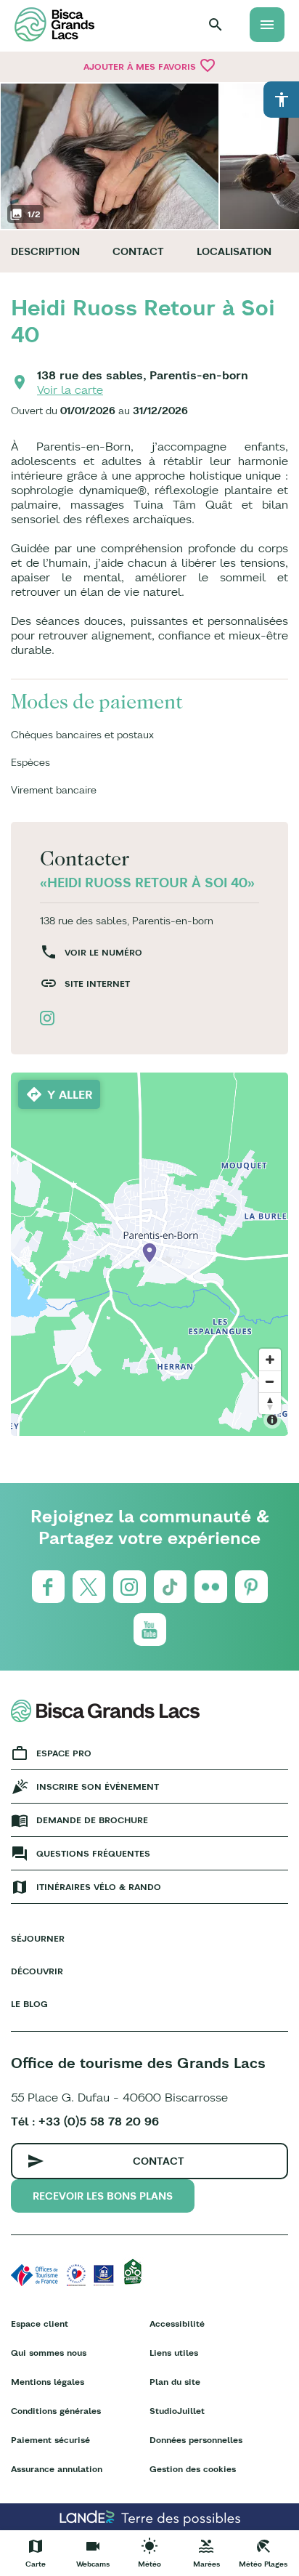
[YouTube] (150, 1630)
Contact (138, 251)
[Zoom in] (270, 1360)
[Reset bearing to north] (270, 1403)
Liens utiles (174, 2353)
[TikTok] (170, 1587)
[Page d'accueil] (54, 24)
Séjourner (38, 1938)
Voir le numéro (103, 952)
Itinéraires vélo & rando (99, 1887)
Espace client (40, 2323)
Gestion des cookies (193, 2469)
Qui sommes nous (49, 2353)
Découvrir (37, 1971)
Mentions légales (48, 2382)
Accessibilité (177, 2323)
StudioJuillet (177, 2411)
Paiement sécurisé (50, 2440)
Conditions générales (56, 2411)
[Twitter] (89, 1587)
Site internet (97, 984)
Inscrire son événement (98, 1786)
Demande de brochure (92, 1820)
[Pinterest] (251, 1587)
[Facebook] (48, 1587)
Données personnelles (196, 2440)
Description (45, 251)
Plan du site (175, 2382)
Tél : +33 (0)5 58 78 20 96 (85, 2121)
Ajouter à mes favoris (150, 65)
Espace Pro (64, 1753)
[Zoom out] (270, 1381)
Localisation (234, 251)
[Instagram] (130, 1587)
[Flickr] (211, 1587)
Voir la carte (70, 389)
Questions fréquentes (93, 1853)
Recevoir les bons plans (103, 2196)
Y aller (70, 1094)
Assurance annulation (57, 2469)
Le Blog (29, 2004)
